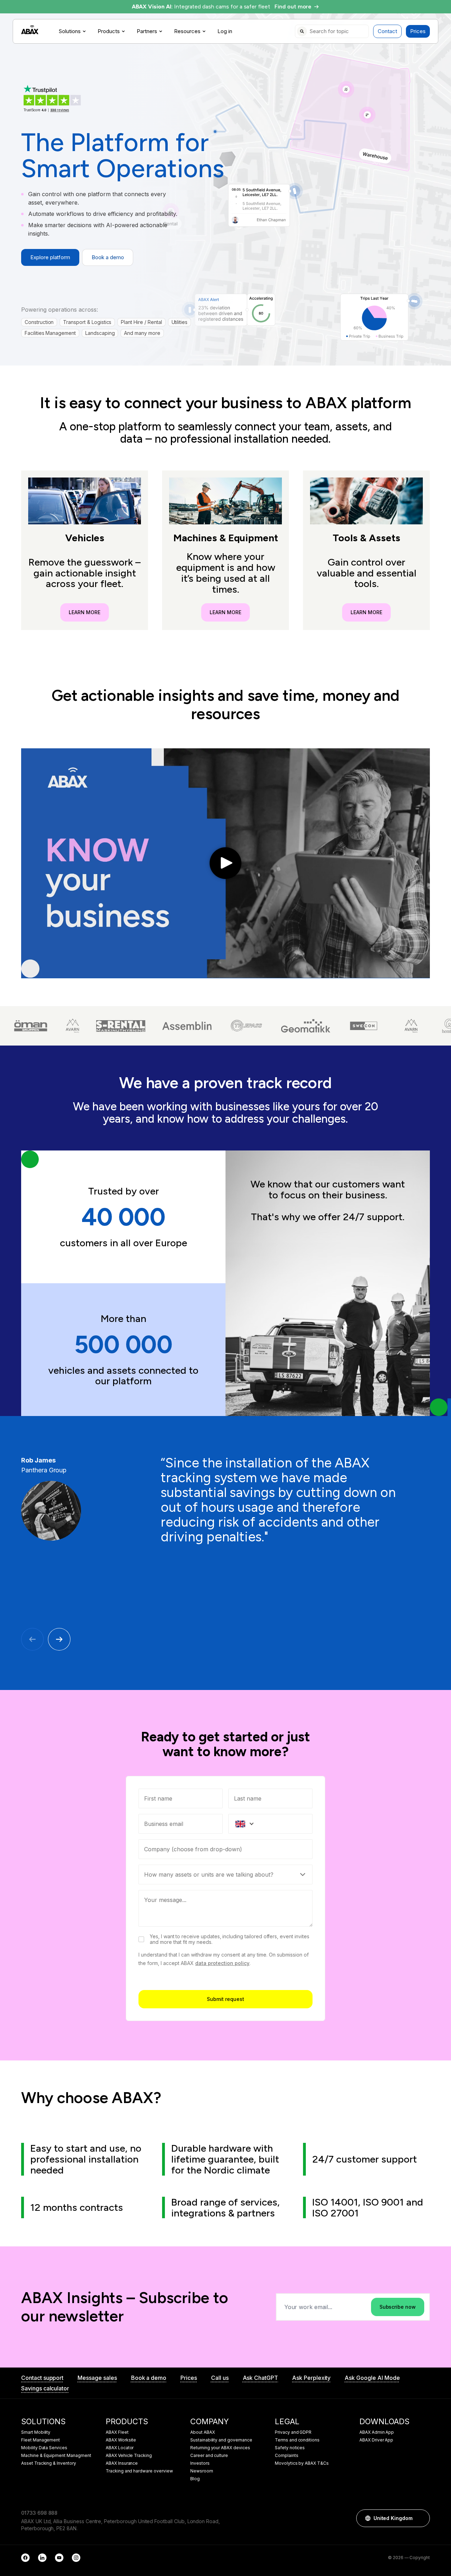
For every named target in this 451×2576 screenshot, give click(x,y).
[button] (421, 2518)
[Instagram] (76, 2558)
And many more (142, 333)
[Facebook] (25, 2558)
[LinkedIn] (42, 2558)
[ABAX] (30, 30)
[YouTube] (59, 2558)
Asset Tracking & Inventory (49, 2463)
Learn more (85, 612)
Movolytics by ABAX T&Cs (302, 2463)
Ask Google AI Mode (372, 2378)
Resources (187, 31)
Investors (200, 2463)
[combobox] (225, 1849)
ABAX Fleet (117, 2432)
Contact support (42, 2378)
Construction (39, 322)
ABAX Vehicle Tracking (129, 2456)
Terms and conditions (297, 2440)
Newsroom (202, 2471)
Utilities (180, 322)
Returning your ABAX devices (220, 2448)
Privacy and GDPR (293, 2432)
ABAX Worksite (121, 2440)
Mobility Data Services (44, 2448)
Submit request (225, 1999)
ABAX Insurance (122, 2463)
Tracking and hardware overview (139, 2471)
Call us (220, 2378)
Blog (195, 2479)
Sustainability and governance (221, 2440)
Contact (387, 31)
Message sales (97, 2378)
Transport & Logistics (87, 322)
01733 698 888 (39, 2513)
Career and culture (209, 2456)
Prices (418, 31)
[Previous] (32, 1639)
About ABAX (203, 2432)
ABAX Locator (120, 2448)
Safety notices (290, 2448)
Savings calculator (45, 2388)
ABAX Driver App (376, 2440)
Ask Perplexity (311, 2378)
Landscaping (100, 333)
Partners (147, 31)
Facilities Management (50, 333)
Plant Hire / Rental (141, 322)
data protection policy (222, 1963)
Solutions (70, 31)
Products (109, 31)
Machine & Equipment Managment (56, 2456)
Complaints (287, 2456)
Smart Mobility (36, 2432)
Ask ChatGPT (260, 2378)
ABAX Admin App (377, 2432)
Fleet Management (41, 2440)
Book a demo (108, 257)
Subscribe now (398, 2307)
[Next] (59, 1639)
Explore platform (50, 257)
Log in (225, 31)
